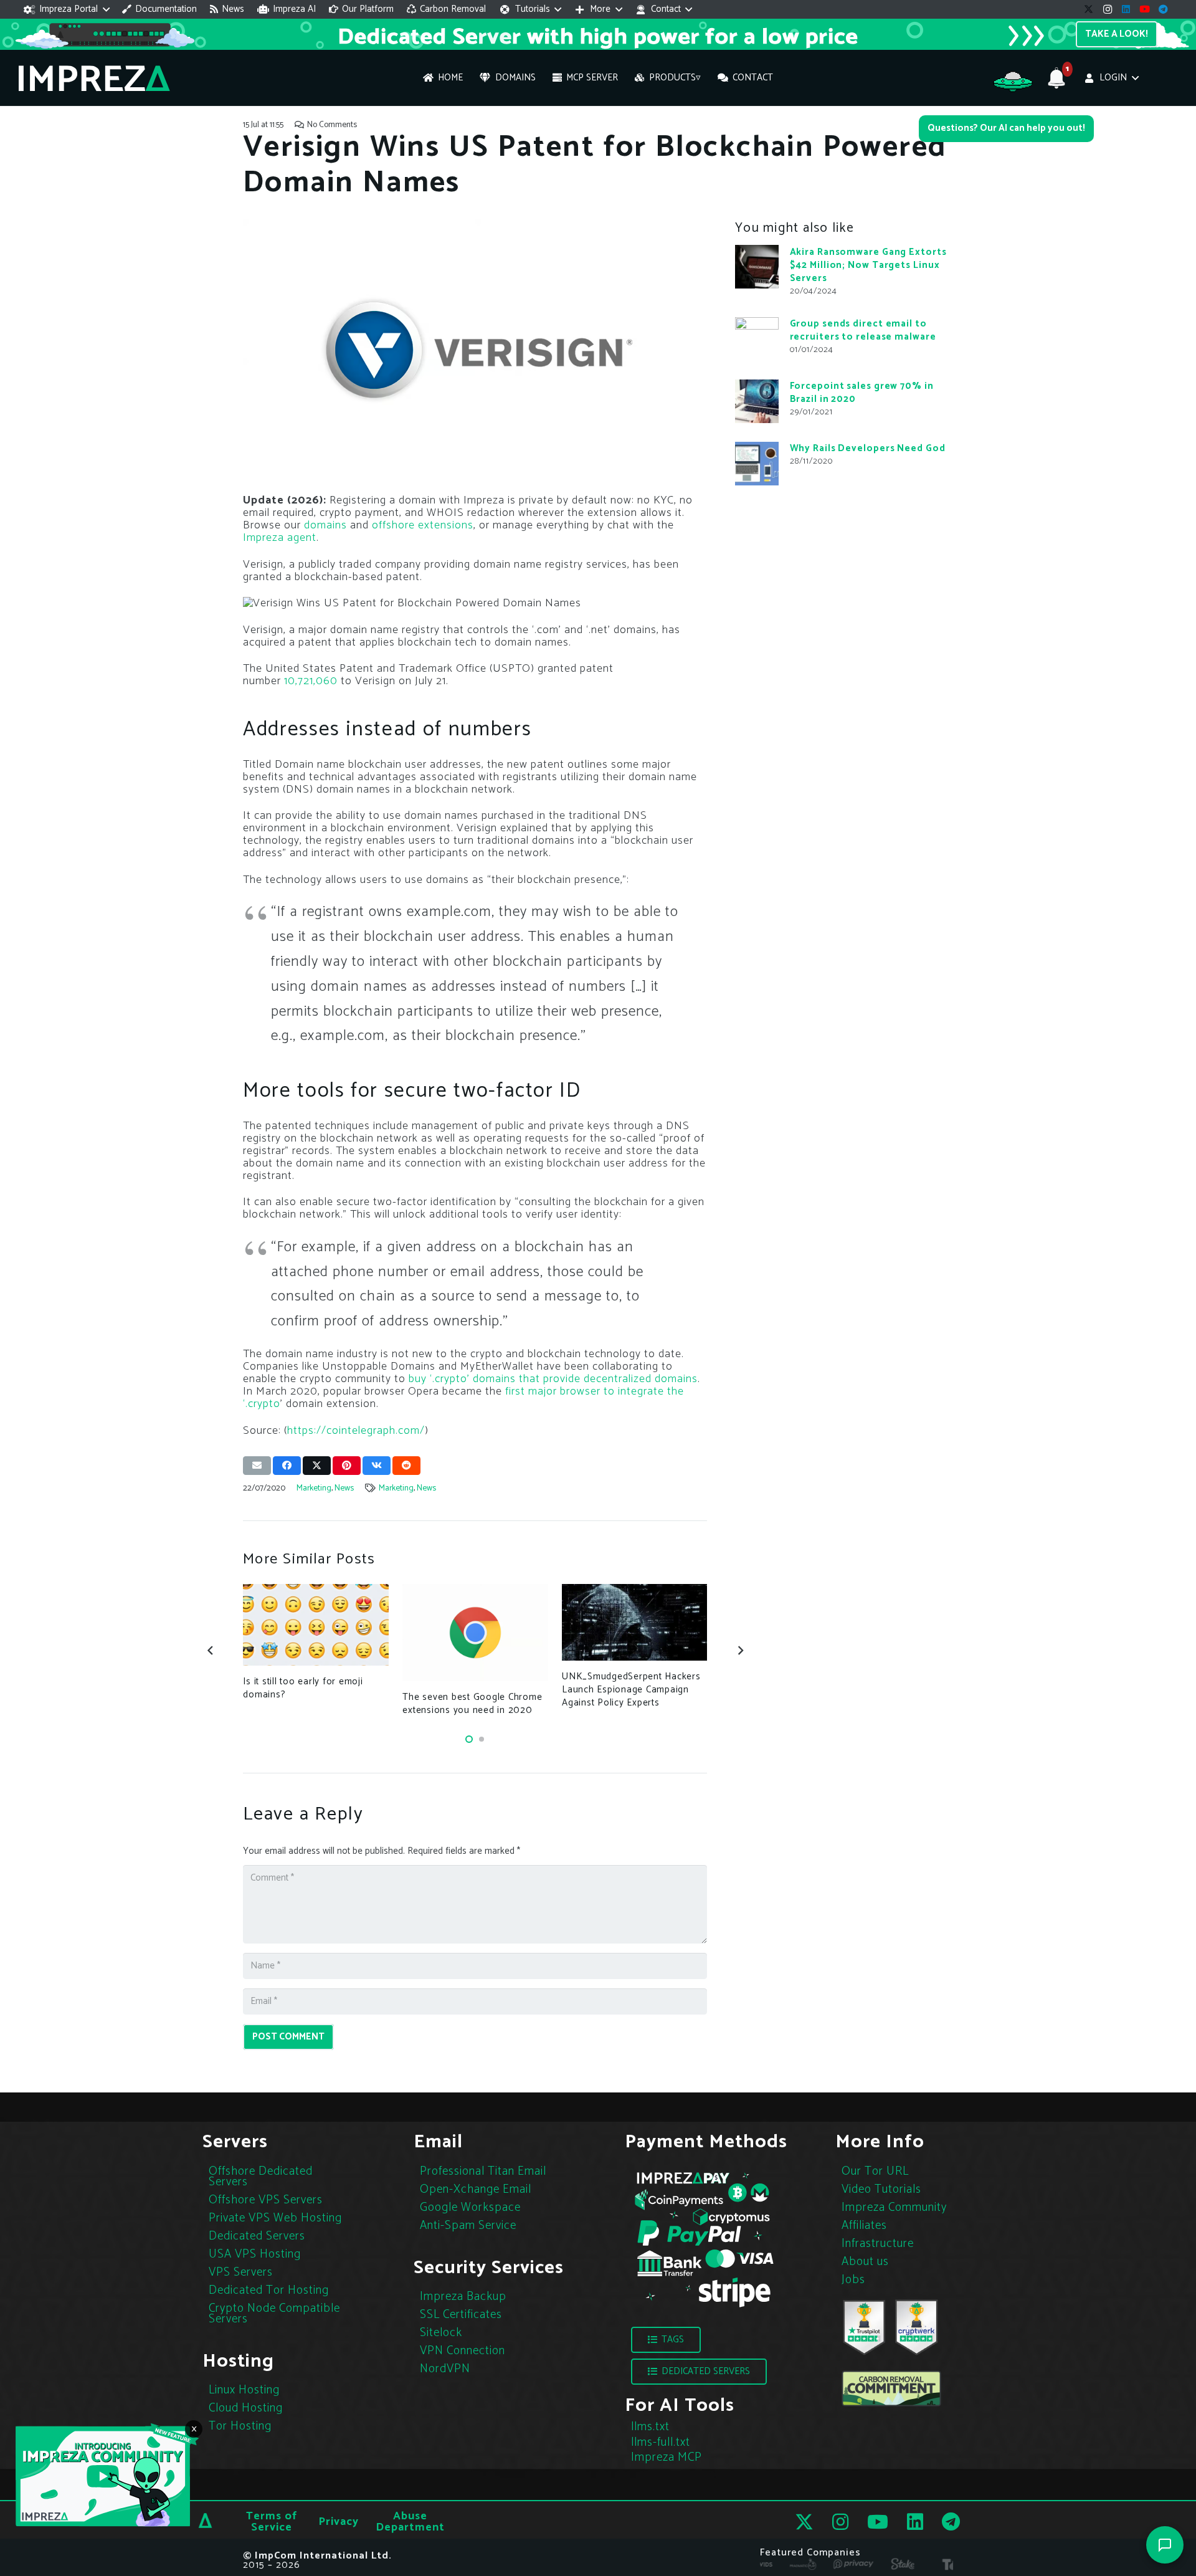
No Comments (332, 125)
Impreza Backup (463, 2297)
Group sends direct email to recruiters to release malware (863, 330)
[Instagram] (1108, 9)
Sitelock (441, 2333)
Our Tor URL (875, 2171)
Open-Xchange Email (476, 2189)
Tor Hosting (240, 2426)
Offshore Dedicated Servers (261, 2176)
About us (865, 2261)
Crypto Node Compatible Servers (274, 2313)
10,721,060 (312, 681)
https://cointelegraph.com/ (356, 1431)
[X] (1089, 9)
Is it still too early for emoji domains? (303, 1688)
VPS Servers (241, 2272)
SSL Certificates (461, 2315)
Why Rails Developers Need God (868, 448)
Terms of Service (272, 2522)
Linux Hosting (244, 2390)
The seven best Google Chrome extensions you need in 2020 (472, 1704)
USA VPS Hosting (255, 2254)
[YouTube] (1145, 9)
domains (325, 525)
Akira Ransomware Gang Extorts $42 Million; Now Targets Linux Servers (868, 265)
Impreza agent (280, 538)
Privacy (339, 2522)
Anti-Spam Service (468, 2225)
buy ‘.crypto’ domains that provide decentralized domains (553, 1379)
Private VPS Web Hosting (275, 2217)
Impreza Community (894, 2207)
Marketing (314, 1488)
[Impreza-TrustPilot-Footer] (864, 2327)
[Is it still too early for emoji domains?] (316, 1625)
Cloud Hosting (246, 2408)
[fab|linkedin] (915, 2522)
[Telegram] (1164, 9)
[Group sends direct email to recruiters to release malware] (757, 339)
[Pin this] (347, 1466)
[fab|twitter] (804, 2522)
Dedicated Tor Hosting (269, 2290)
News (344, 1488)
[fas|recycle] (891, 2388)
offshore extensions (423, 525)
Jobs (853, 2279)
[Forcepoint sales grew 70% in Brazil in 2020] (757, 401)
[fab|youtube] (878, 2522)
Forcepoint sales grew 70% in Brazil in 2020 (862, 393)
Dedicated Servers (257, 2235)
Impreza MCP (667, 2457)
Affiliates (864, 2225)
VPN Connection (463, 2351)
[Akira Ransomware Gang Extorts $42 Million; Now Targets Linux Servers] (757, 267)
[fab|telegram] (951, 2522)
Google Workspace (470, 2207)
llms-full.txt (661, 2442)
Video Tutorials (881, 2189)
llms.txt (650, 2427)
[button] (67, 9)
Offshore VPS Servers (266, 2199)
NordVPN (445, 2369)
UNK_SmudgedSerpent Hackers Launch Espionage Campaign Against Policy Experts (631, 1690)
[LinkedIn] (1126, 9)
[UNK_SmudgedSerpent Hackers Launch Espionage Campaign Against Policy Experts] (634, 1622)
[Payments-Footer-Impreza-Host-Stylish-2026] (704, 2238)
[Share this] (287, 1466)
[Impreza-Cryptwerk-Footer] (916, 2327)
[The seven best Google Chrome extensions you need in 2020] (475, 1633)
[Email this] (257, 1466)
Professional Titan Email (483, 2171)
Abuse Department (410, 2522)
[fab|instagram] (840, 2522)
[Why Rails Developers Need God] (757, 464)
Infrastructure (878, 2243)
